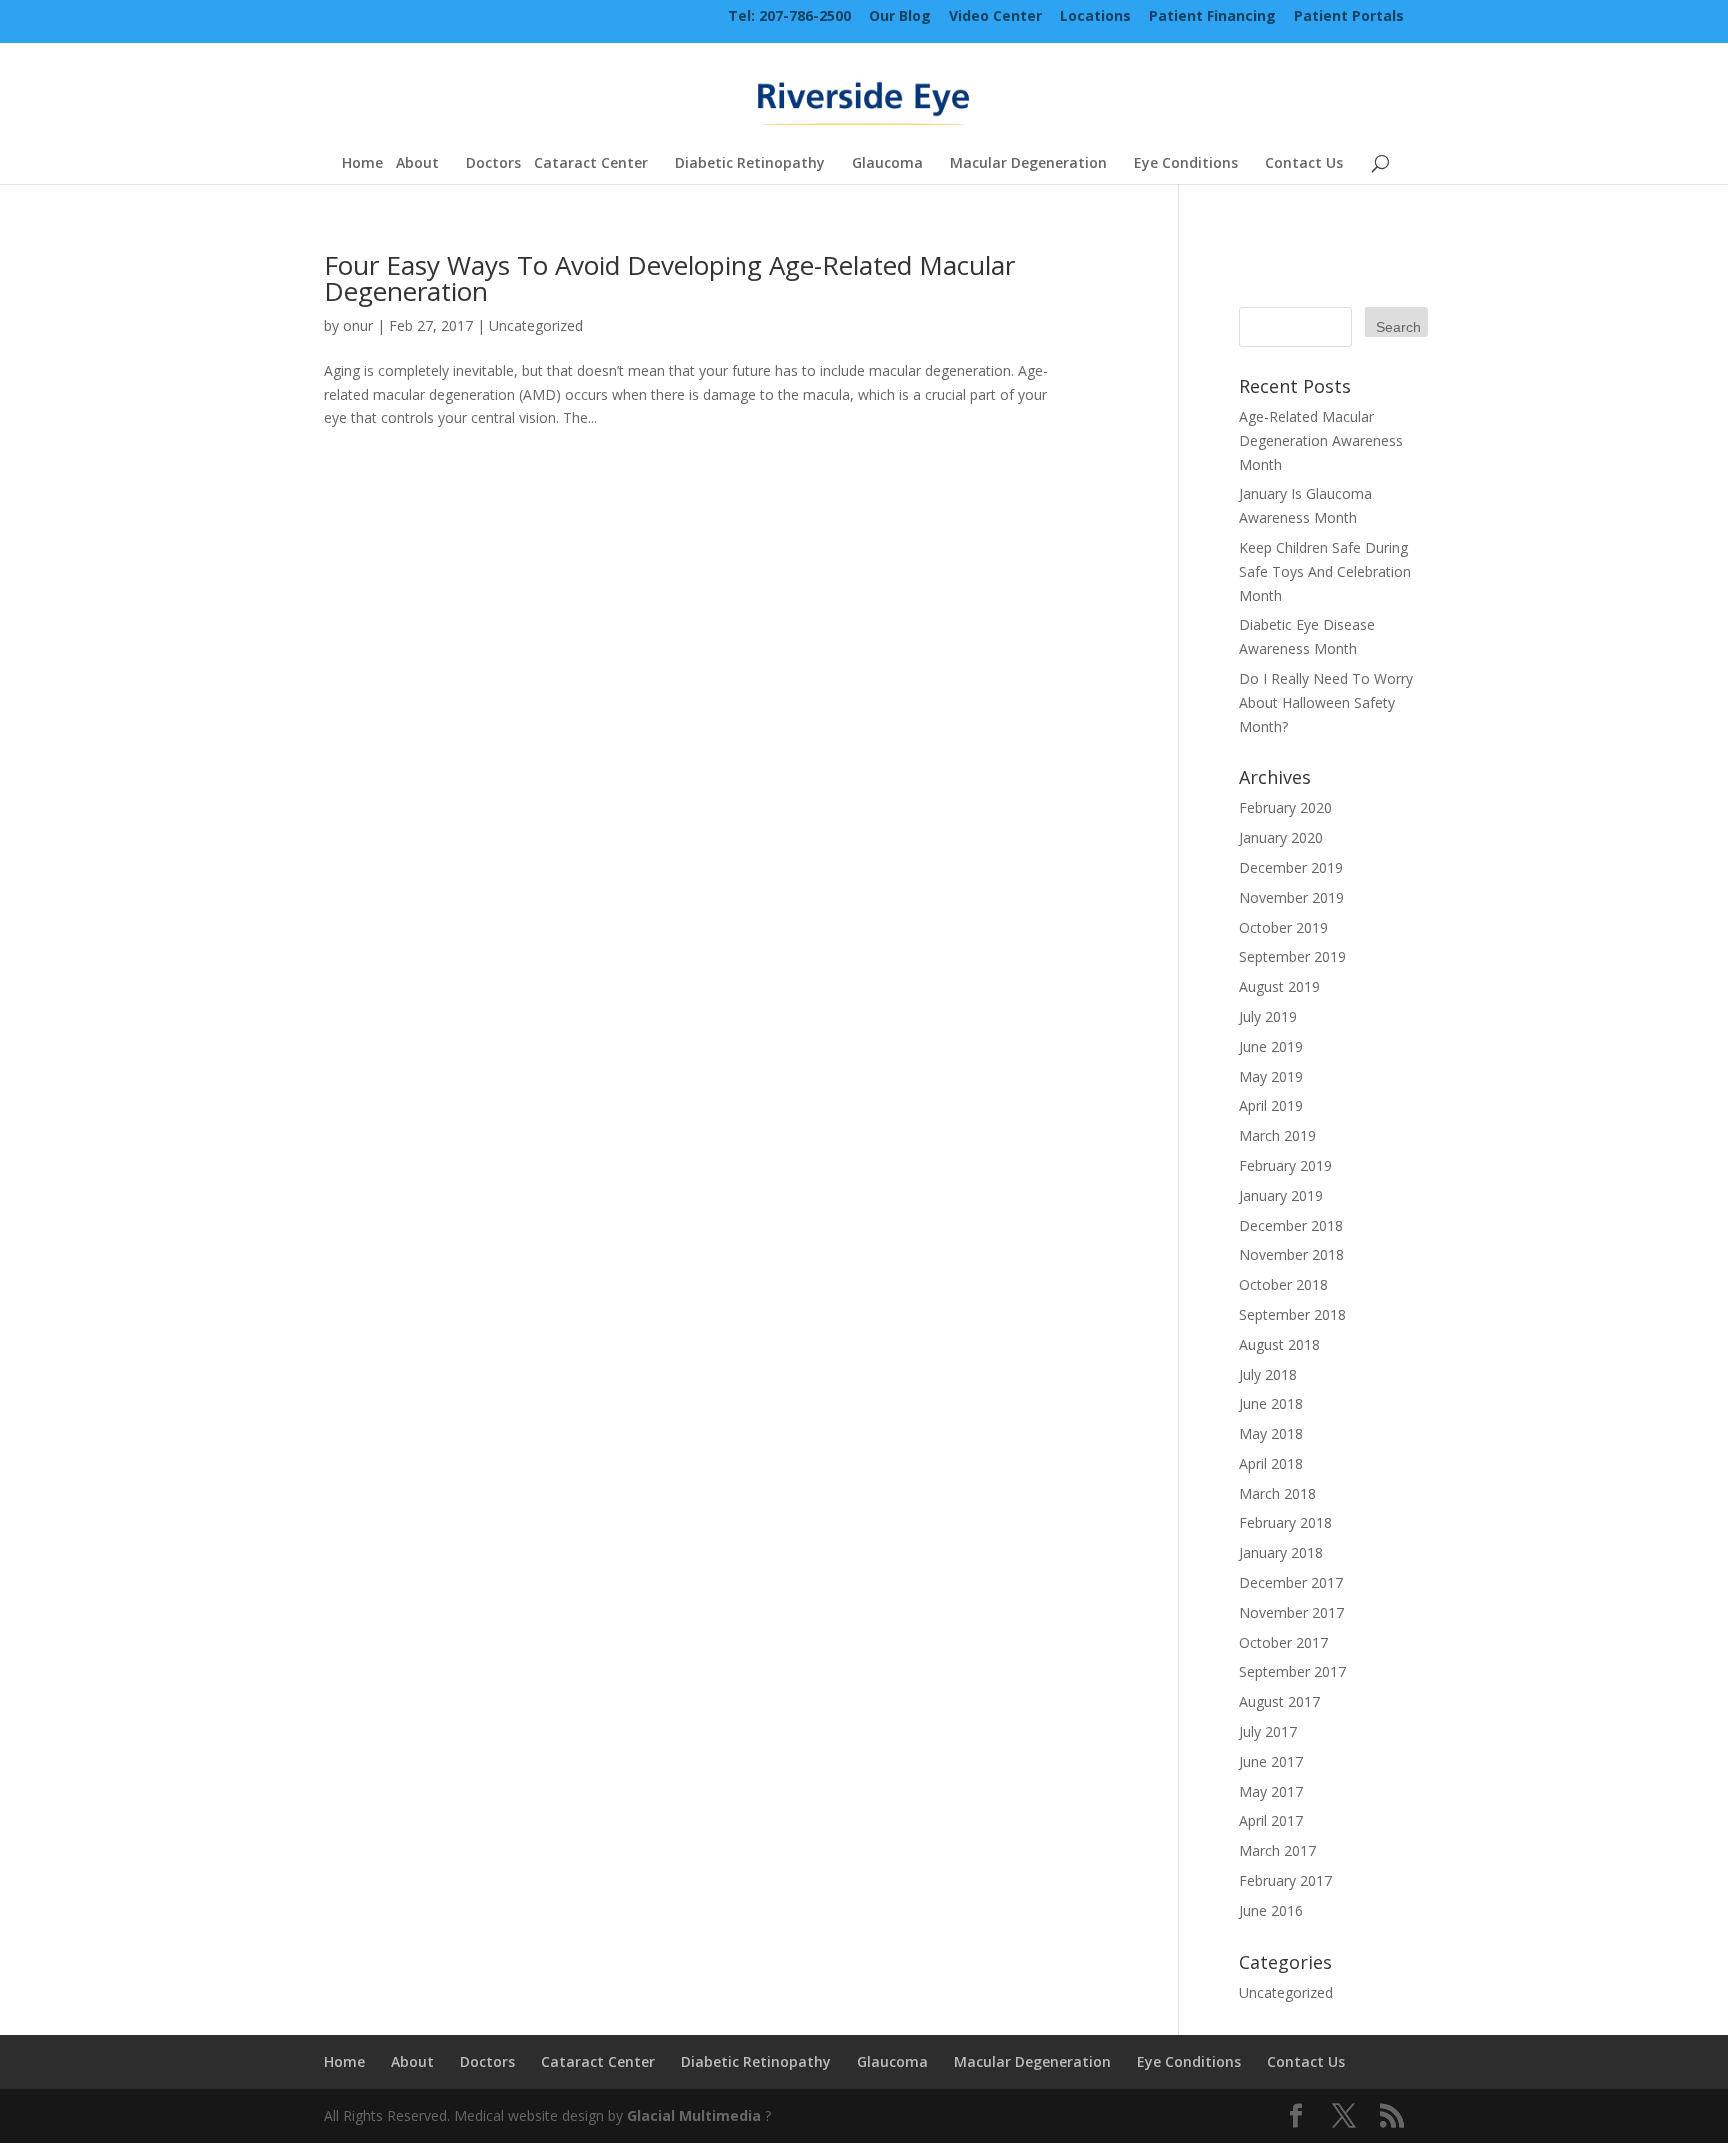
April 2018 (1271, 1463)
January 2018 (1281, 1552)
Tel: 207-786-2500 (789, 17)
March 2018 (1277, 1493)
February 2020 (1285, 807)
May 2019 (1271, 1076)
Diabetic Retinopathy (750, 164)
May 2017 (1271, 1791)
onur (358, 325)
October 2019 (1283, 927)
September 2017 (1292, 1671)
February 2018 (1285, 1522)
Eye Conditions (1186, 164)
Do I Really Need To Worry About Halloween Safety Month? (1326, 702)
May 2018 (1271, 1433)
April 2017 (1271, 1820)
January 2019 (1281, 1195)
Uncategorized (536, 325)
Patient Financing (1212, 17)
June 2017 (1271, 1761)
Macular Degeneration (1028, 164)
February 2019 (1285, 1165)
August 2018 (1279, 1344)
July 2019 (1268, 1016)
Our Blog (900, 17)
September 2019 (1292, 956)
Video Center (995, 17)
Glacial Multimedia (694, 2115)
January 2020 (1281, 837)
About (417, 164)
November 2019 (1291, 897)
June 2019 (1271, 1046)
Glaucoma (887, 164)
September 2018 (1292, 1314)
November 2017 (1291, 1612)
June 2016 (1271, 1910)
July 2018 (1268, 1374)
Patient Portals (1349, 17)
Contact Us (1304, 164)
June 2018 (1271, 1403)
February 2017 (1285, 1880)
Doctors (493, 164)
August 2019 (1279, 986)
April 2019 (1271, 1105)
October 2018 (1283, 1284)
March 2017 (1277, 1850)
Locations (1095, 17)
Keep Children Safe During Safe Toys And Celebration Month (1325, 571)
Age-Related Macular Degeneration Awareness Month (1321, 440)
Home (362, 164)
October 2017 (1283, 1642)
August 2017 (1279, 1701)
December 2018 (1291, 1225)
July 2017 (1268, 1731)
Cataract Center (591, 164)
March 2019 (1277, 1135)
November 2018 (1291, 1254)
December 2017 (1291, 1582)
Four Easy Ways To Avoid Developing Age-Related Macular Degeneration (669, 278)
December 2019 (1291, 867)
